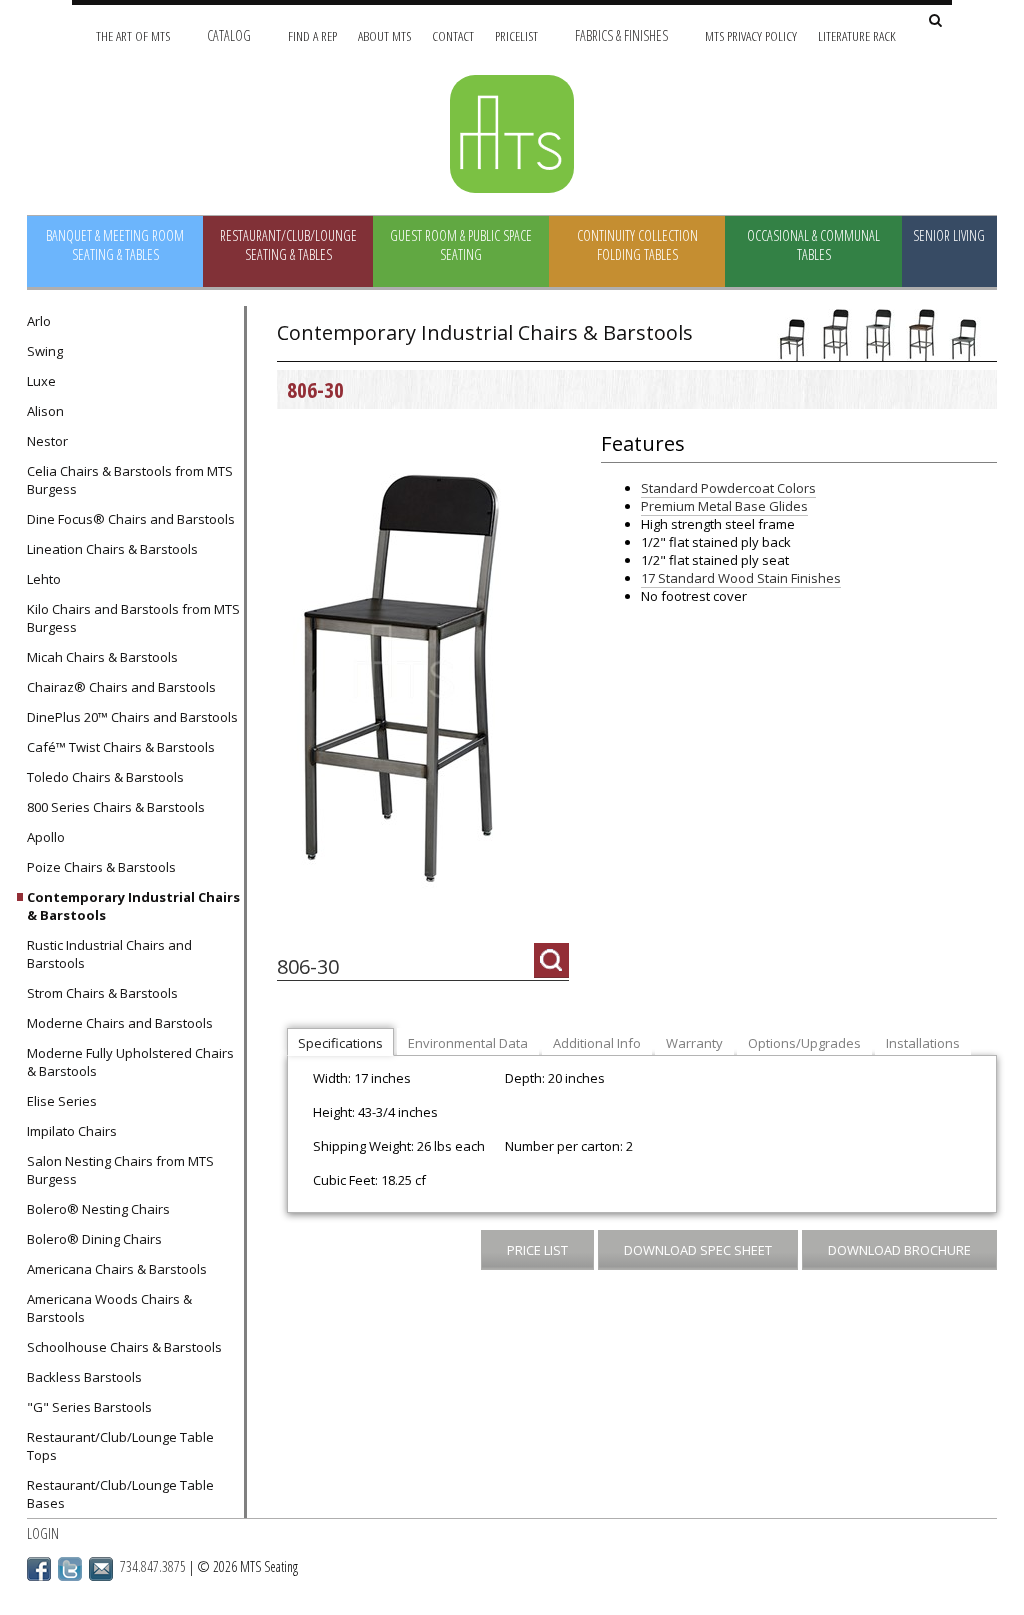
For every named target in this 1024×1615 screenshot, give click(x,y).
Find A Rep (312, 35)
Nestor (47, 441)
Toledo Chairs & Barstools (105, 777)
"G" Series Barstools (89, 1407)
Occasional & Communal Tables (813, 245)
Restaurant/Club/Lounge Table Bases (120, 1494)
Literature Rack (857, 35)
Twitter (70, 1569)
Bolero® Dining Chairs (94, 1239)
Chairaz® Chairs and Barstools (121, 687)
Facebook (39, 1569)
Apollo (46, 837)
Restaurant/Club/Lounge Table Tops (120, 1446)
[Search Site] (935, 21)
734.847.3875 (153, 1566)
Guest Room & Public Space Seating (461, 245)
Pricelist (516, 35)
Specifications (340, 1043)
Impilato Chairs (72, 1131)
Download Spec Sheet (698, 1250)
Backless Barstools (84, 1377)
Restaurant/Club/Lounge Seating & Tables (288, 245)
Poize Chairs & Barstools (101, 867)
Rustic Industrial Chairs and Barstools (109, 954)
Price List (537, 1250)
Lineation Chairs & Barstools (112, 549)
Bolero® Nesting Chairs (98, 1209)
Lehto (44, 579)
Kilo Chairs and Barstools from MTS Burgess (133, 618)
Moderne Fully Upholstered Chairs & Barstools (130, 1062)
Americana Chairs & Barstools (117, 1269)
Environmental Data (468, 1043)
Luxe (41, 381)
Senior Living (949, 235)
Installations (923, 1043)
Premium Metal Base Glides (724, 506)
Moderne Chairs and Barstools (120, 1023)
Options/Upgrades (804, 1043)
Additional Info (597, 1043)
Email (101, 1569)
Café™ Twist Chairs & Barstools (121, 747)
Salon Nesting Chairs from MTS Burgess (120, 1170)
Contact (453, 35)
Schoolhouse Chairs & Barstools (124, 1347)
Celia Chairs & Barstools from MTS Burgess (130, 480)
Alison (45, 411)
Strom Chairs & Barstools (102, 993)
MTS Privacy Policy (751, 35)
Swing (45, 351)
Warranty (694, 1043)
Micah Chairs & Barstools (102, 657)
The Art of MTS (133, 35)
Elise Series (62, 1101)
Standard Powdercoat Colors (728, 488)
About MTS (384, 35)
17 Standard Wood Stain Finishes (741, 578)
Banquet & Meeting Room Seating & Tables (115, 245)
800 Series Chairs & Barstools (116, 807)
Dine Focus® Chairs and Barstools (131, 519)
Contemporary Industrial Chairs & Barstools (133, 906)
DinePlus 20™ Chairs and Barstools (132, 717)
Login (43, 1533)
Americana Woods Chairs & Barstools (109, 1308)
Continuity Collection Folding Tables (637, 245)
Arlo (39, 321)
